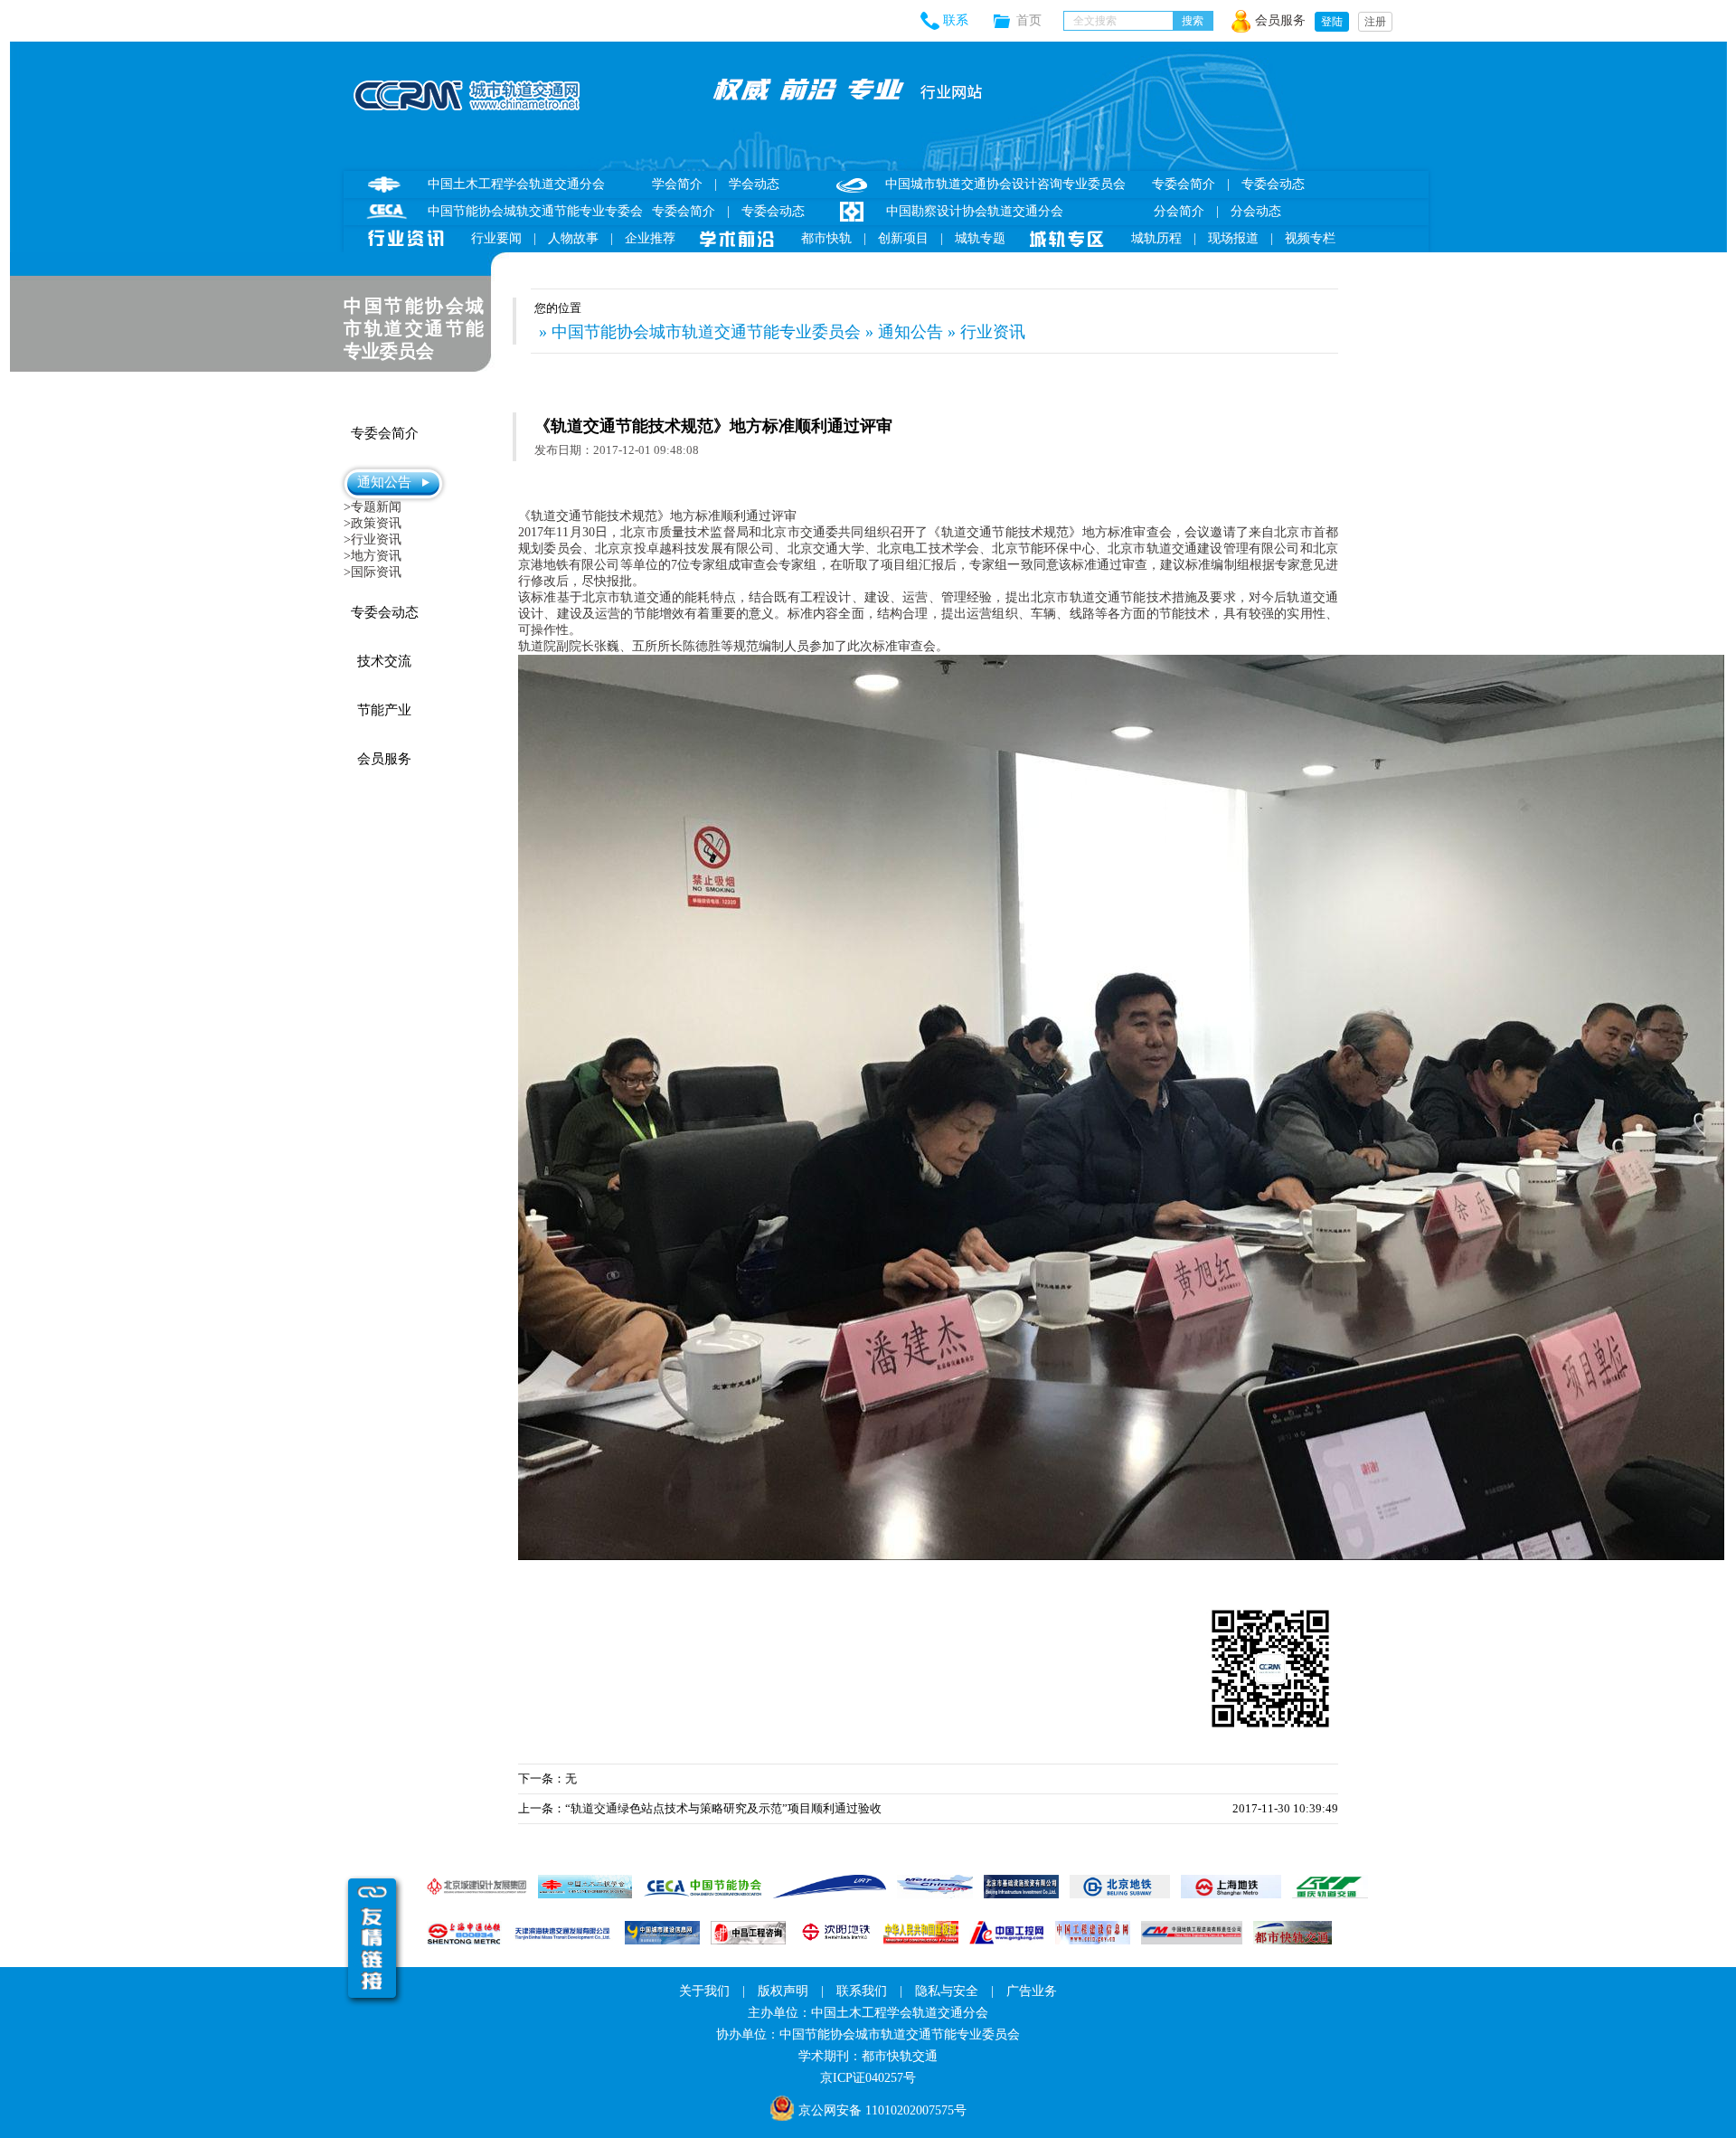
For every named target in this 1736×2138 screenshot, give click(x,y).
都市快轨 (826, 238)
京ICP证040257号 (868, 2078)
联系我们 (862, 1991)
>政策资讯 (373, 523)
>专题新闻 (373, 507)
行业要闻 (496, 238)
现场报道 (1233, 238)
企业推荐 (650, 238)
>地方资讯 (373, 556)
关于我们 (704, 1991)
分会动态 (1256, 211)
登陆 (1332, 22)
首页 (1040, 20)
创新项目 (903, 238)
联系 (956, 20)
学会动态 (754, 184)
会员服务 (1280, 20)
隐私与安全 (947, 1991)
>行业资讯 (373, 539)
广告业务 (1032, 1991)
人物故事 (573, 238)
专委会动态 (773, 211)
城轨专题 (980, 238)
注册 (1375, 22)
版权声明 (783, 1991)
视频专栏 (1310, 238)
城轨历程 (1156, 238)
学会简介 (677, 184)
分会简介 (1179, 211)
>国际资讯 (373, 572)
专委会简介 (684, 211)
